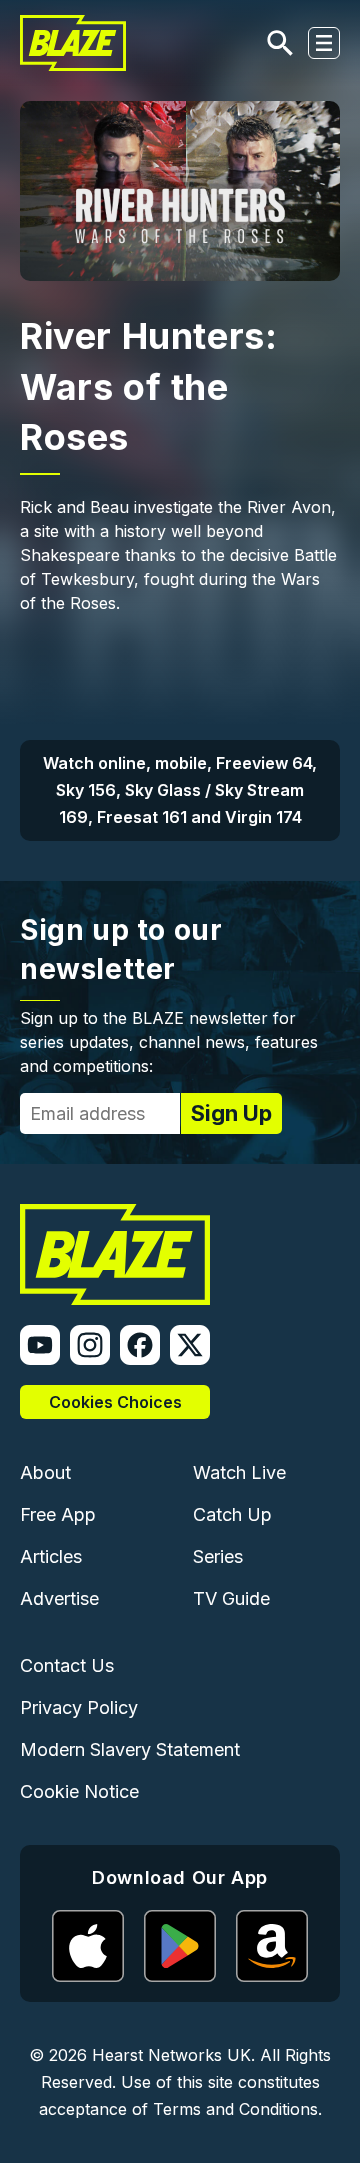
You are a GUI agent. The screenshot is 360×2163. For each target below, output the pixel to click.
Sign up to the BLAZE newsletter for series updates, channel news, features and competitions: (169, 1042)
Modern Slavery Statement (130, 1749)
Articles (51, 1556)
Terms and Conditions (235, 2109)
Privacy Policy (79, 1707)
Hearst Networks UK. (173, 2055)
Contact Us (67, 1665)
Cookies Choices (115, 1402)
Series (218, 1556)
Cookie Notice (79, 1791)
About (45, 1472)
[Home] (73, 43)
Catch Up (232, 1514)
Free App (58, 1514)
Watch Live (239, 1472)
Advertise (59, 1598)
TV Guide (231, 1598)
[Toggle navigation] (324, 43)
